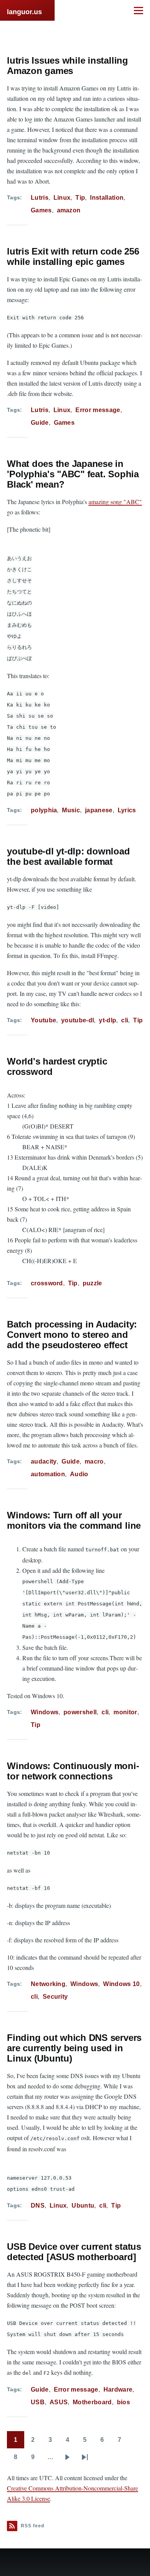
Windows (45, 1712)
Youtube (43, 1020)
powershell (80, 1712)
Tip (80, 198)
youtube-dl (77, 1020)
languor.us (24, 12)
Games (41, 210)
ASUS (59, 2402)
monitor (125, 1712)
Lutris (40, 198)
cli (125, 1020)
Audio (79, 1474)
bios (123, 2402)
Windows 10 (121, 1984)
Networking (48, 1984)
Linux (62, 198)
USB (38, 2402)
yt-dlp (107, 1020)
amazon (69, 210)
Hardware (118, 2390)
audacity (44, 1461)
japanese (99, 810)
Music (71, 810)
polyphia (44, 810)
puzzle (92, 1283)
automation (48, 1474)
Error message (98, 410)
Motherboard (92, 2402)
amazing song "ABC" (115, 502)
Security (55, 1997)
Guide (40, 423)
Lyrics (127, 810)
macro (94, 1461)
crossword (47, 1283)
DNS (38, 2206)
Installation (107, 198)
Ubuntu (83, 2206)
